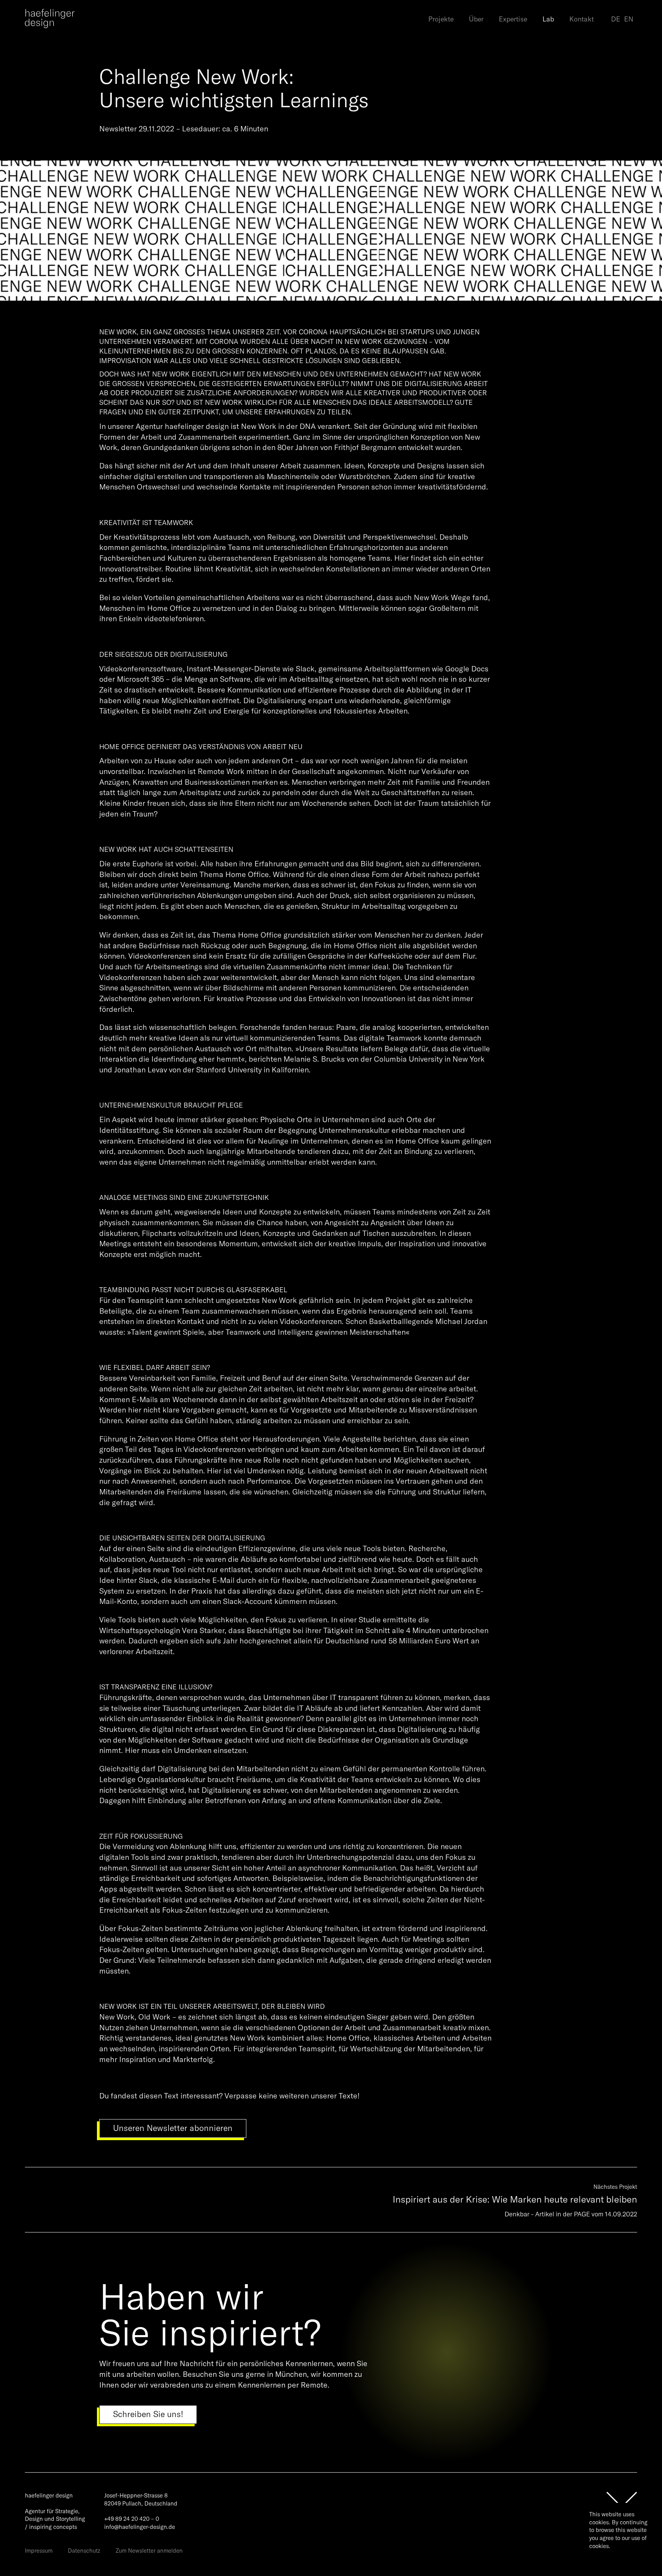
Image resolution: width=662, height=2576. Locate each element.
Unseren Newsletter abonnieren (173, 2128)
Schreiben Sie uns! (148, 2414)
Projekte (441, 19)
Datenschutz (84, 2551)
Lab (548, 19)
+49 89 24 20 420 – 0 (132, 2519)
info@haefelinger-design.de (140, 2527)
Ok (598, 2559)
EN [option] (629, 19)
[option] (629, 20)
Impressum (39, 2551)
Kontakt (582, 19)
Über (476, 19)
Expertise (513, 19)
